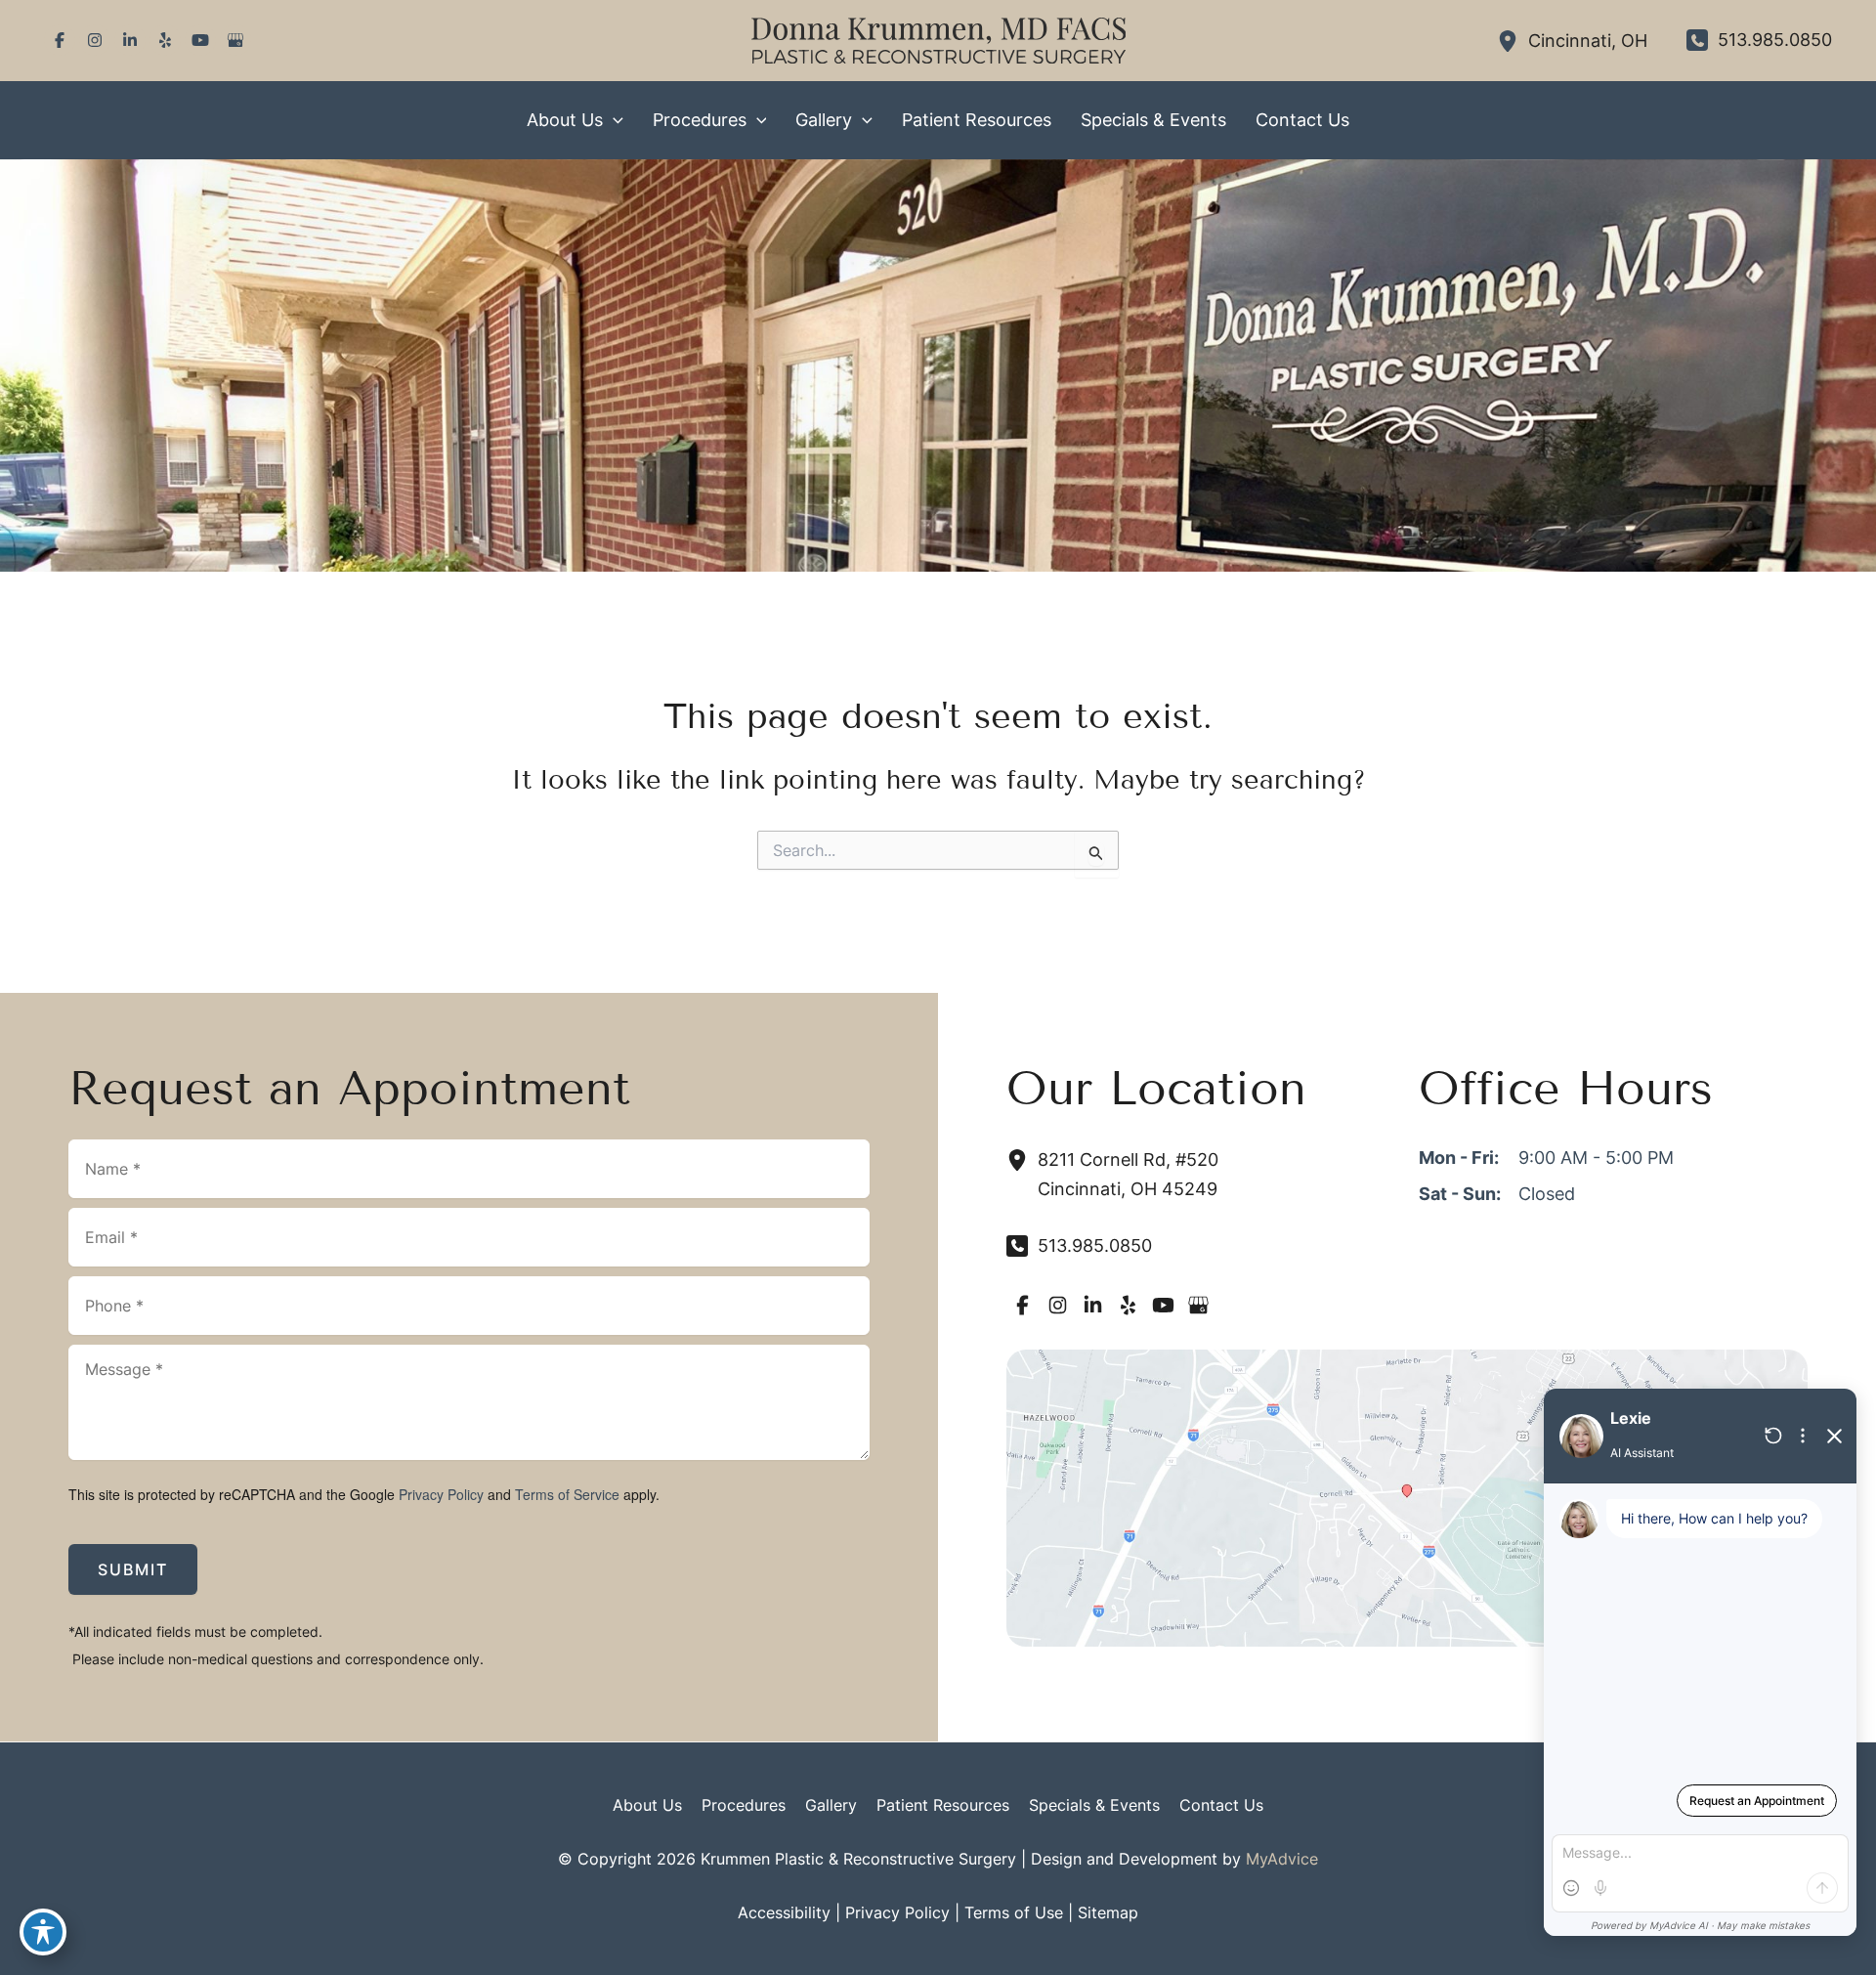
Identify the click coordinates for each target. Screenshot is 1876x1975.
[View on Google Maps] (1407, 1497)
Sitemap (1108, 1912)
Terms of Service (567, 1494)
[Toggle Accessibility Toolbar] (43, 1932)
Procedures (744, 1805)
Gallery (831, 1805)
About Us (647, 1805)
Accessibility (784, 1912)
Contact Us (1221, 1805)
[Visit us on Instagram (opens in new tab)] (95, 40)
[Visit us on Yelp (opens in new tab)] (165, 40)
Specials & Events (1094, 1805)
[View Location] (1513, 41)
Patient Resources (943, 1805)
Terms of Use (1014, 1912)
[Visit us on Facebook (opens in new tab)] (60, 40)
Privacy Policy (441, 1494)
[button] (613, 120)
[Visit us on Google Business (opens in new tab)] (235, 40)
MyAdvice (1282, 1859)
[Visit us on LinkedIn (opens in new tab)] (130, 40)
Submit (133, 1569)
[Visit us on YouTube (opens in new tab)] (200, 40)
